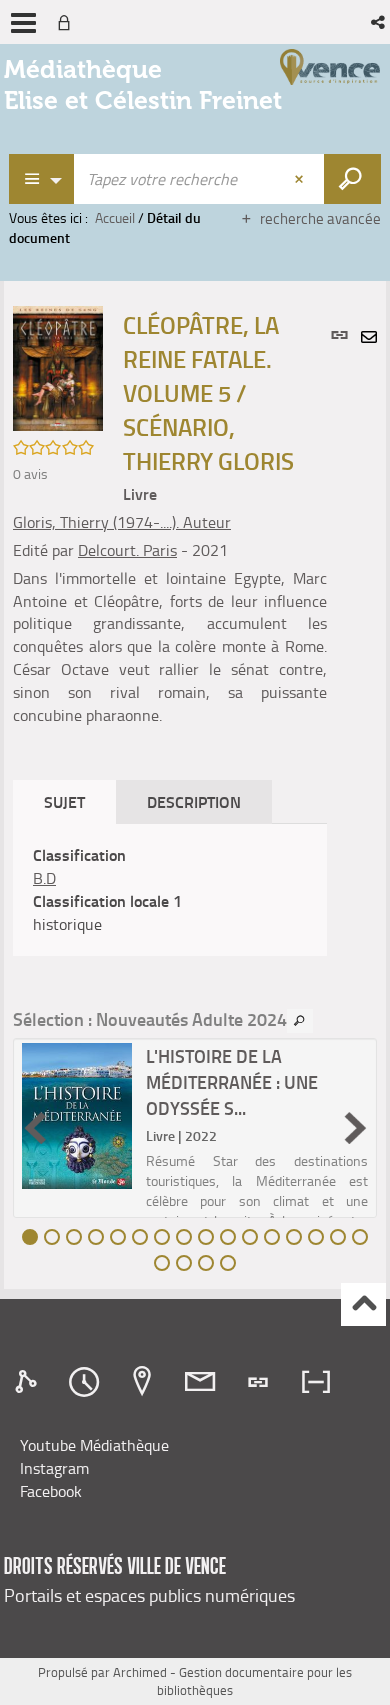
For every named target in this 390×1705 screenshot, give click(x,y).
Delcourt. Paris (127, 550)
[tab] (29, 1382)
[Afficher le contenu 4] (96, 1237)
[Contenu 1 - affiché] (30, 1237)
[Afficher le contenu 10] (228, 1237)
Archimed (140, 1672)
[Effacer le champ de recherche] (301, 179)
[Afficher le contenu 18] (184, 1263)
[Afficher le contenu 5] (118, 1237)
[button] (379, 22)
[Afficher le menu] (23, 23)
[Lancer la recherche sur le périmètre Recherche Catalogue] (352, 179)
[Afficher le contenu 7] (162, 1237)
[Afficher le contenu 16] (360, 1237)
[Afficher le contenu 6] (140, 1237)
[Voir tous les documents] (300, 1021)
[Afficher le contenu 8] (184, 1237)
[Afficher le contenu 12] (272, 1237)
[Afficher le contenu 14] (316, 1237)
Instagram (54, 1468)
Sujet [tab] (64, 801)
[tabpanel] (170, 889)
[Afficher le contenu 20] (228, 1263)
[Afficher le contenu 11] (250, 1237)
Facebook (51, 1491)
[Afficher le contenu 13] (294, 1237)
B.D (44, 878)
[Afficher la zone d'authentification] (68, 22)
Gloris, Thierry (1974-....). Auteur (122, 522)
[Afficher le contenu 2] (52, 1237)
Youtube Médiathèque (94, 1445)
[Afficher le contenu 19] (206, 1263)
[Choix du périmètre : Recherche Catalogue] (42, 179)
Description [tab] (194, 801)
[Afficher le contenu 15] (338, 1237)
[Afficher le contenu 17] (162, 1263)
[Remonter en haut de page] (363, 1304)
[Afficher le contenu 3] (74, 1237)
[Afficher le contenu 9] (206, 1237)
